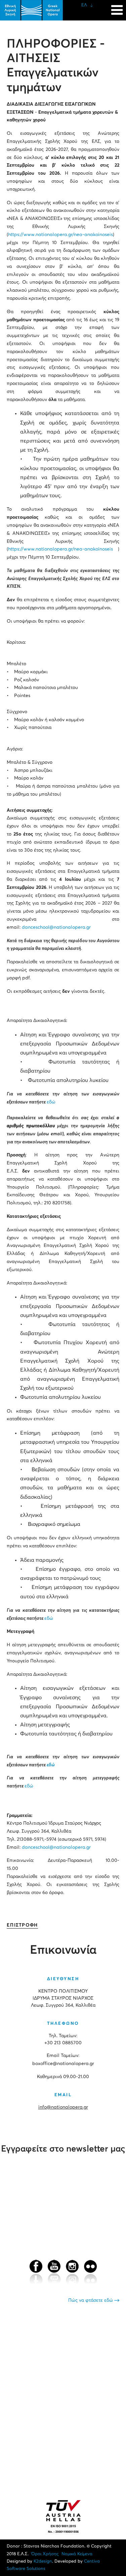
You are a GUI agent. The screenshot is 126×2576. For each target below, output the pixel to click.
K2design (43, 2561)
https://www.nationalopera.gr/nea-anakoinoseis (60, 235)
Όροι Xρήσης (45, 2554)
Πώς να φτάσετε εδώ (91, 2300)
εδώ (51, 1102)
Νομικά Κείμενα (77, 2554)
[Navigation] (117, 7)
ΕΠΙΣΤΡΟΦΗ (22, 1925)
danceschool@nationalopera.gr (56, 927)
